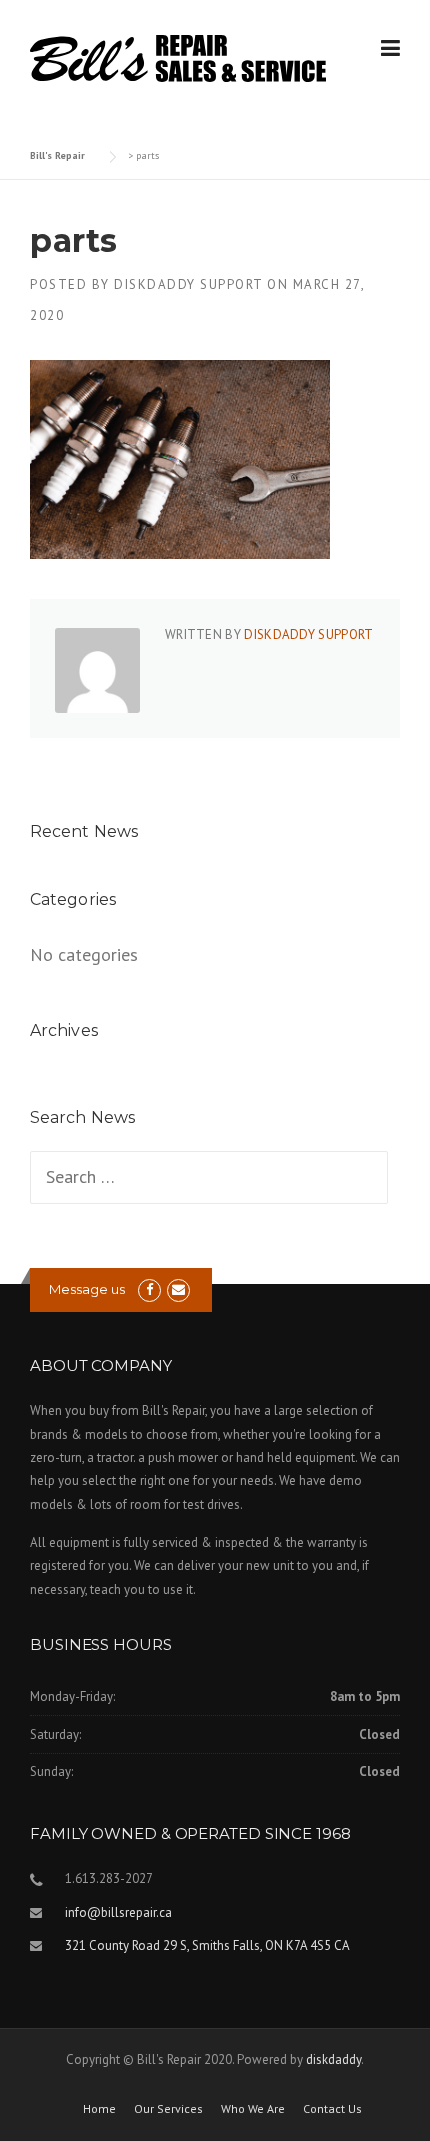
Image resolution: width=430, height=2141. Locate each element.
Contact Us (332, 2109)
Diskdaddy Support (188, 284)
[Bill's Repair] (178, 56)
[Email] (178, 1289)
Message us (87, 1289)
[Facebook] (149, 1289)
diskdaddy (333, 2059)
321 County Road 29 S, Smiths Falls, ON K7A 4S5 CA (207, 1945)
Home (99, 2109)
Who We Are (253, 2109)
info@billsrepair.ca (118, 1912)
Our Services (168, 2109)
